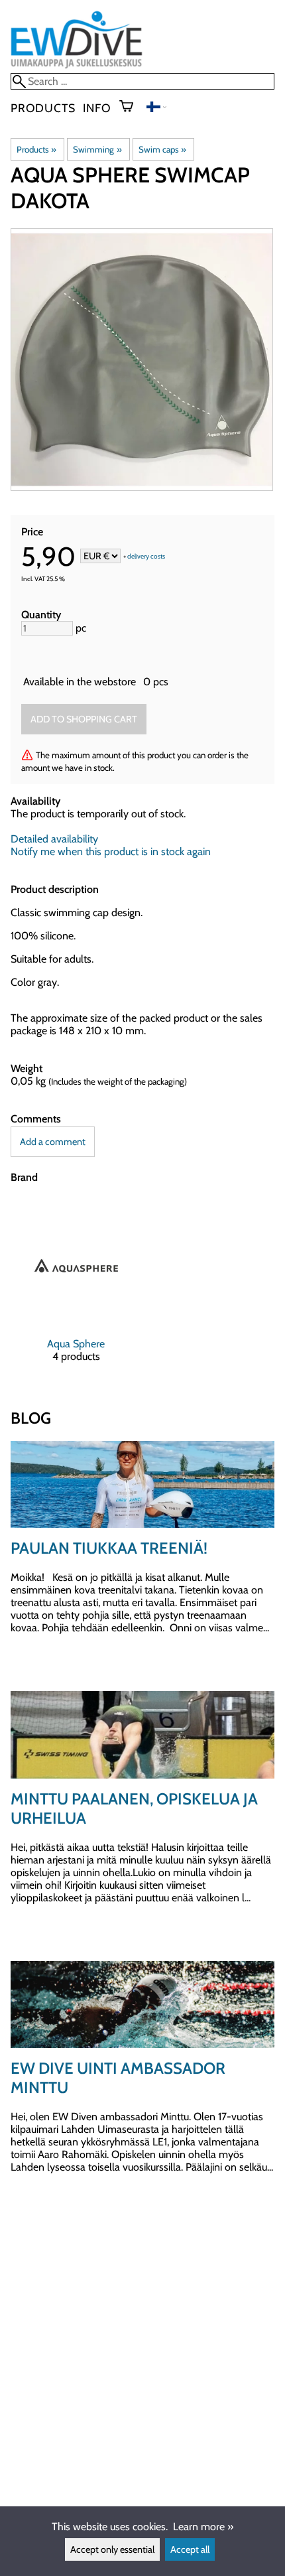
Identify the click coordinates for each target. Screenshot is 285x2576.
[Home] (77, 67)
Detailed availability (54, 839)
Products (43, 108)
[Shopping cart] (132, 107)
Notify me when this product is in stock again (111, 851)
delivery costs (146, 557)
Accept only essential (112, 2549)
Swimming (97, 149)
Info (97, 108)
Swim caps (162, 149)
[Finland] (156, 108)
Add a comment (53, 1142)
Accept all (190, 2549)
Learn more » (203, 2527)
